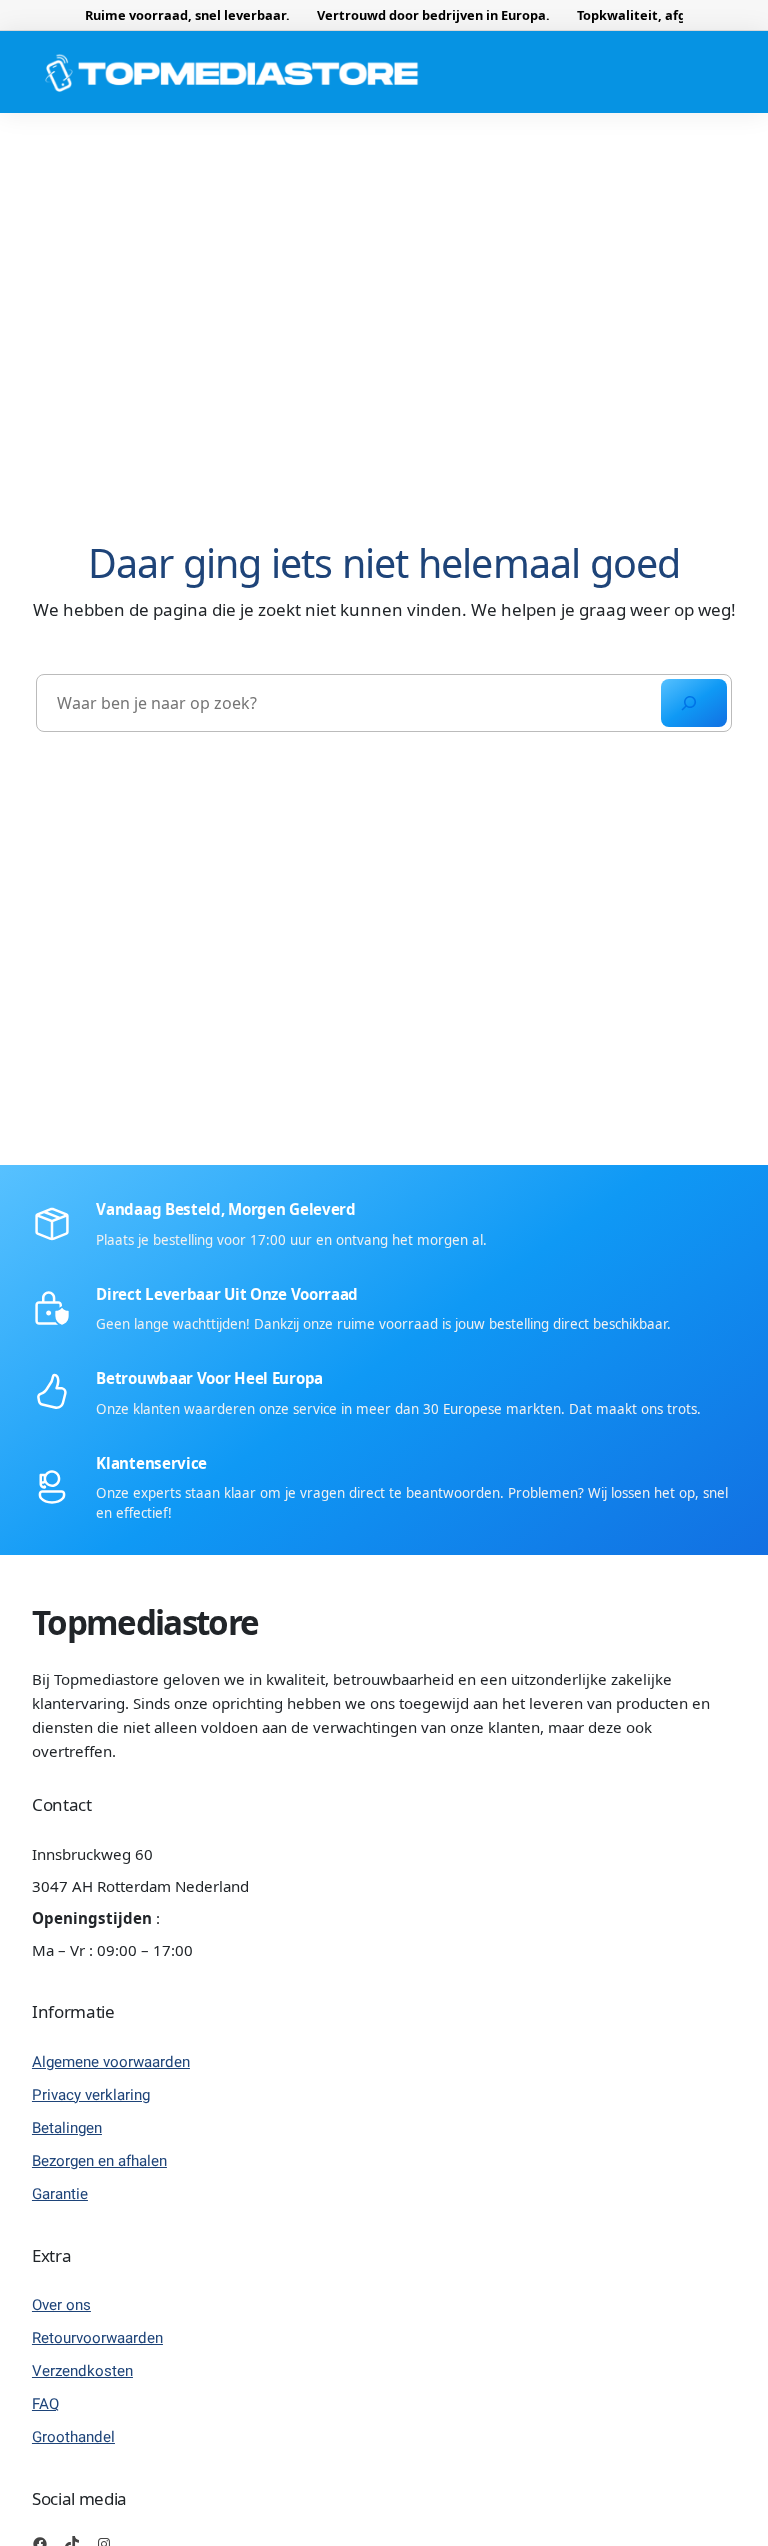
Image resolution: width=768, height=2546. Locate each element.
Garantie (60, 2194)
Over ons (61, 2305)
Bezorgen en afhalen (99, 2161)
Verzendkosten (82, 2371)
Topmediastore (145, 1622)
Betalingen (67, 2128)
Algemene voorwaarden (111, 2062)
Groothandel (73, 2437)
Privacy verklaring (91, 2095)
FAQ (45, 2404)
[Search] (694, 703)
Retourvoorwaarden (97, 2338)
